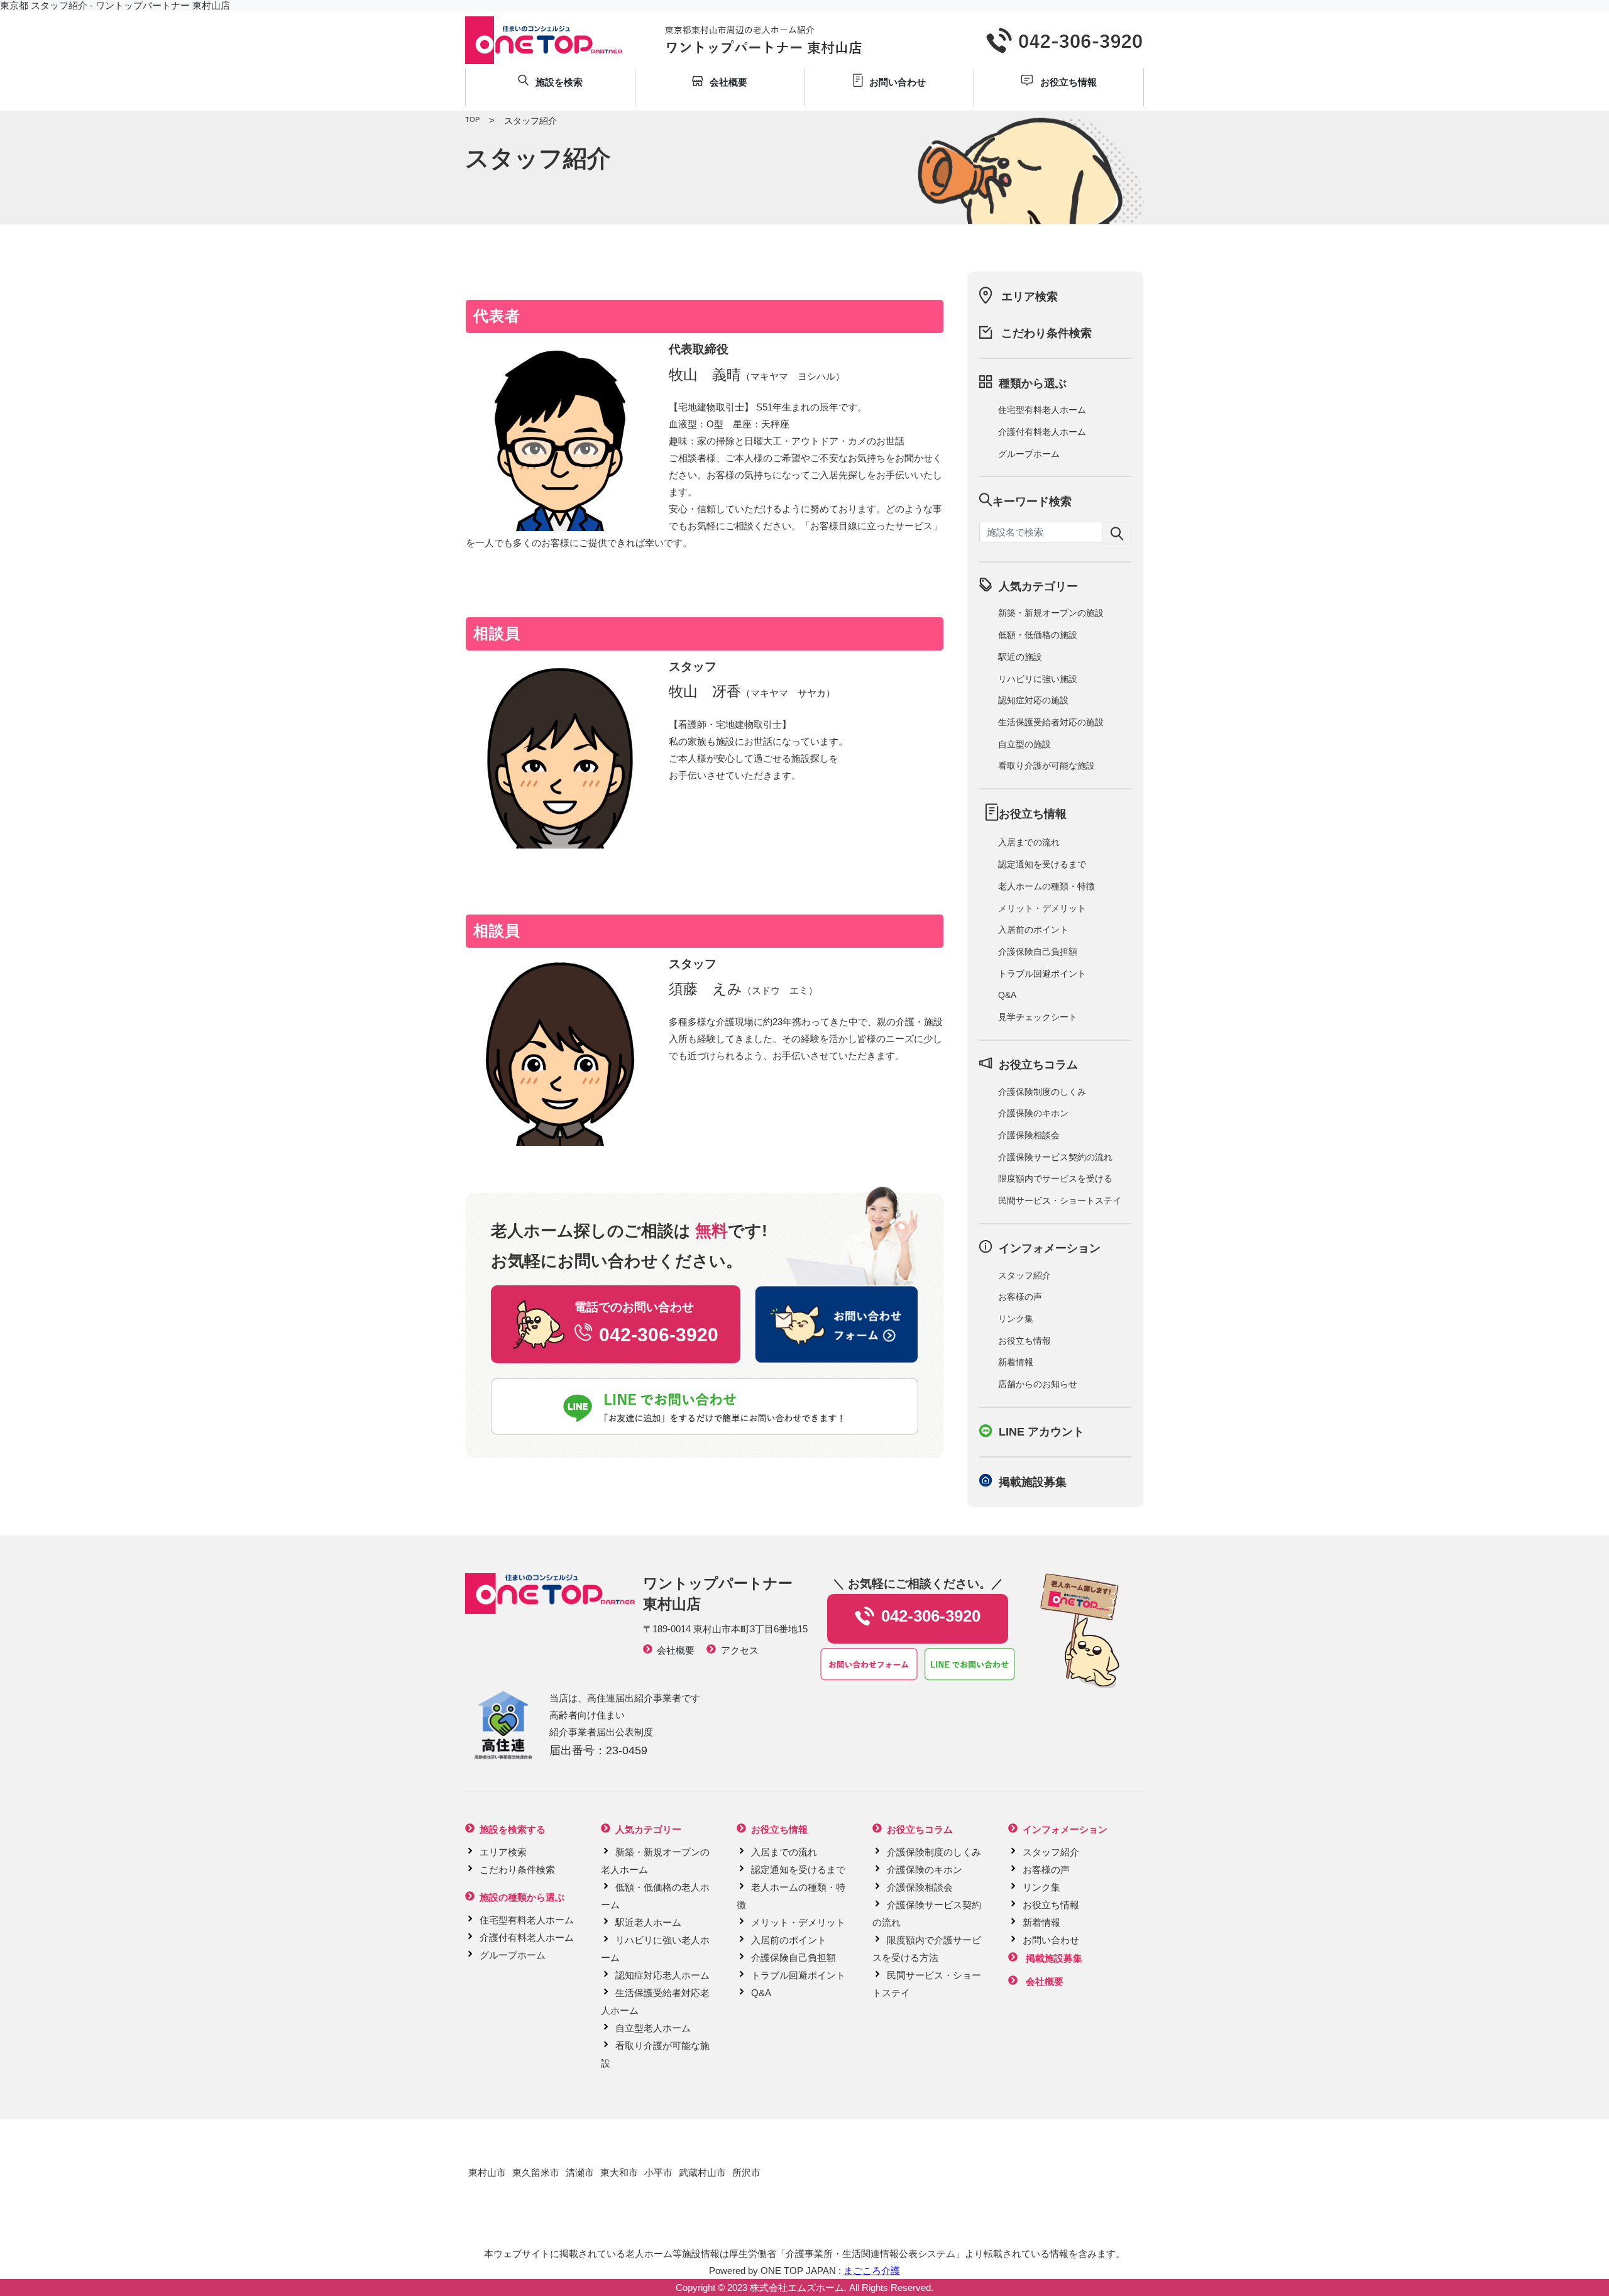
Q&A (1007, 995)
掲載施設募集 (1033, 1482)
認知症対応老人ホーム (662, 1975)
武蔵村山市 (702, 2172)
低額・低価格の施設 (1038, 635)
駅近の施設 (1020, 657)
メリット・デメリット (1042, 908)
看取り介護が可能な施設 (1046, 766)
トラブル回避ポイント (1042, 974)
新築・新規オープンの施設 (1051, 613)
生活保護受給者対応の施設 (1051, 722)
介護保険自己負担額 (1038, 952)
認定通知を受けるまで (1042, 864)
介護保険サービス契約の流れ (1055, 1157)
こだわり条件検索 (1046, 333)
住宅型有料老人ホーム (1042, 410)
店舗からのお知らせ (1038, 1384)
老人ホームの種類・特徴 (1046, 886)
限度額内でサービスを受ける (1055, 1178)
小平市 (658, 2172)
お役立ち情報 (1024, 1341)
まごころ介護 (872, 2271)
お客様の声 (1020, 1297)
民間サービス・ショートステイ (1060, 1200)
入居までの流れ (1029, 842)
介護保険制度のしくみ (1042, 1092)
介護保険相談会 (1029, 1135)
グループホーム (1029, 454)
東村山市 (487, 2172)
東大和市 (619, 2172)
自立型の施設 (1024, 744)
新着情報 (1016, 1362)
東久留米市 (536, 2172)
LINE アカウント (1041, 1432)
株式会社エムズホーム (797, 2288)
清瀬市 (580, 2172)
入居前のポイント (1033, 930)
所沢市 (746, 2172)
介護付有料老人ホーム (1042, 432)
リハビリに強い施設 (1038, 679)
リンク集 (1016, 1319)
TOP (472, 119)
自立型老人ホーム (653, 2028)
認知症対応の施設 (1033, 700)
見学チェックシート (1038, 1017)
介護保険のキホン (1033, 1113)
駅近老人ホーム (648, 1922)
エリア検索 (1030, 297)
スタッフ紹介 (1024, 1275)
